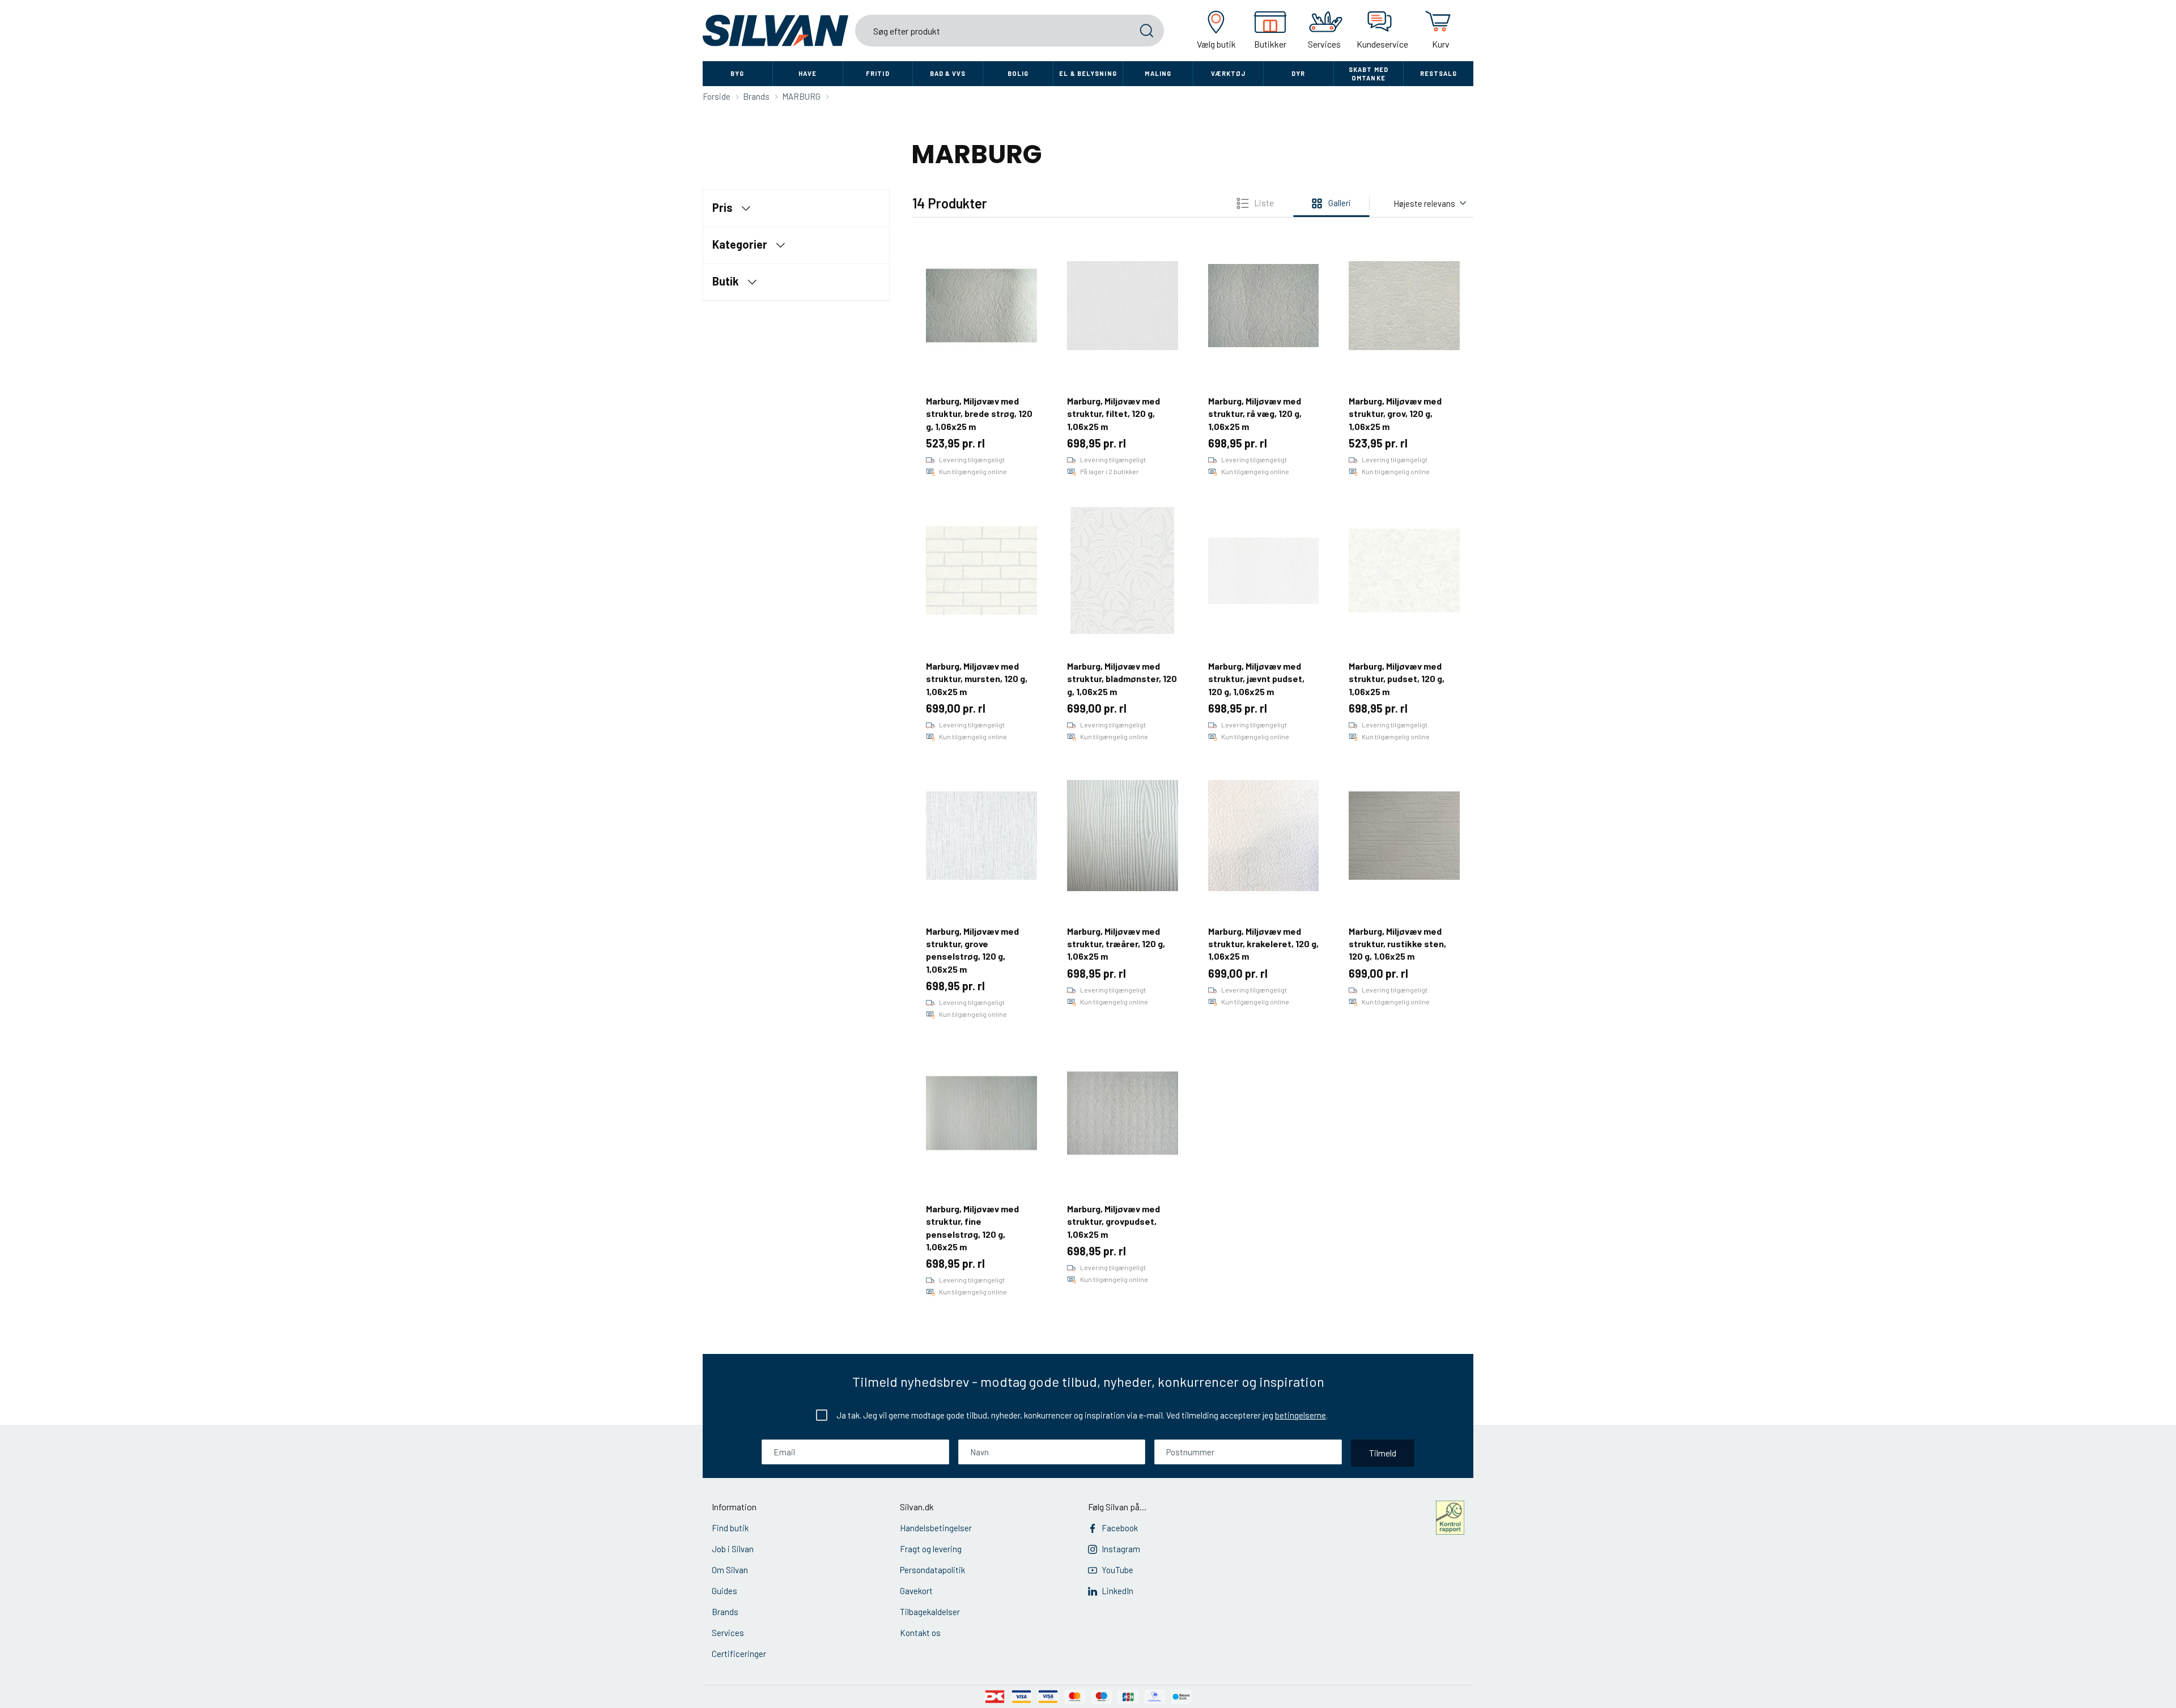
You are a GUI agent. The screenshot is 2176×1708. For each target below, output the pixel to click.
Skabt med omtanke (1368, 74)
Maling (1158, 73)
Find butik (730, 1528)
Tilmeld (1383, 1453)
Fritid (878, 73)
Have (807, 73)
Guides (724, 1591)
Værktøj (1229, 73)
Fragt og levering (931, 1549)
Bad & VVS (948, 73)
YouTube (1117, 1570)
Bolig (1018, 73)
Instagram (1121, 1549)
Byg (737, 73)
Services (728, 1633)
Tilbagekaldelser (930, 1612)
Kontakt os (920, 1633)
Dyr (1298, 73)
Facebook (1120, 1528)
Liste (1264, 203)
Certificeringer (739, 1654)
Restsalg (1439, 73)
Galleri (1340, 203)
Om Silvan (730, 1570)
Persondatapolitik (932, 1570)
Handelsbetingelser (936, 1528)
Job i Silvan (733, 1549)
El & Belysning (1088, 73)
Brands (725, 1612)
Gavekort (916, 1591)
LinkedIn (1117, 1591)
